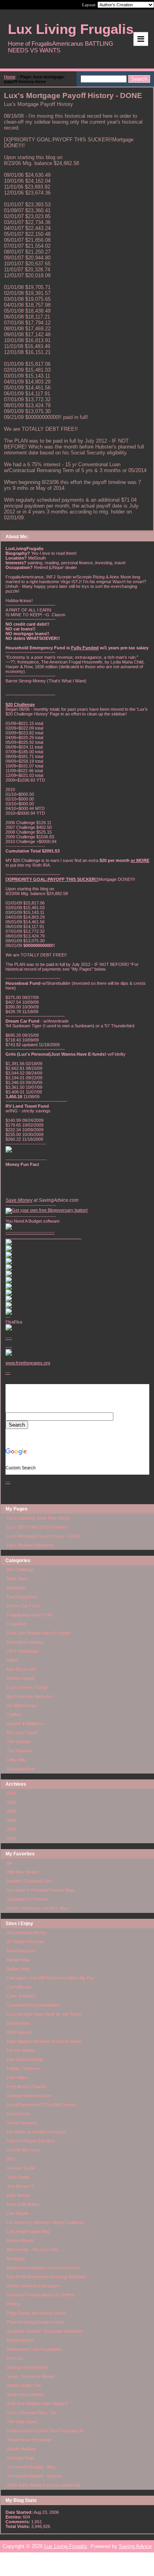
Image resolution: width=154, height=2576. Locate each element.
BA (9, 1863)
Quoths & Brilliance (25, 1724)
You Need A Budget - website (34, 2476)
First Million (17, 2077)
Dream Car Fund (23, 1606)
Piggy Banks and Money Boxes (37, 2313)
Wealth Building (21, 2449)
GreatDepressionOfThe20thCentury (41, 2105)
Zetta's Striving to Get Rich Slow (38, 1908)
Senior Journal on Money (31, 2376)
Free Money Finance (27, 2087)
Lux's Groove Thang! (27, 1687)
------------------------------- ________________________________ (43, 1234)
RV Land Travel (22, 1733)
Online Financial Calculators (33, 2286)
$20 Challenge (20, 1570)
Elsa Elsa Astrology (25, 2059)
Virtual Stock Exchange (29, 2440)
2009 (11, 1811)
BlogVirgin (16, 1588)
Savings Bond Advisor (28, 2367)
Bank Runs (17, 1579)
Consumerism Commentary (33, 2005)
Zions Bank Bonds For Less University (44, 2485)
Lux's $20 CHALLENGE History (37, 1527)
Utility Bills (16, 1760)
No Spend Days (22, 1705)
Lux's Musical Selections (30, 1545)
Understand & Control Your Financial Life (45, 2431)
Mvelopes (16, 2259)
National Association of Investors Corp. (44, 2268)
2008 (11, 1820)
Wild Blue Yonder (23, 1872)
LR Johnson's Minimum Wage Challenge (45, 2222)
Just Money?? (20, 2186)
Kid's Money (18, 2195)
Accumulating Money (27, 1933)
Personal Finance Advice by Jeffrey (41, 2295)
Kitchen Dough (21, 1678)
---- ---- (9, 1342)
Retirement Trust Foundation (34, 2349)
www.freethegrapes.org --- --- (28, 1422)
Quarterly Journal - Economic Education (45, 2331)
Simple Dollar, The (24, 2385)
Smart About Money (25, 2394)
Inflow (12, 1660)
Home (10, 77)
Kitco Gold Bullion (23, 2204)
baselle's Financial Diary (30, 1881)
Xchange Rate (20, 2458)
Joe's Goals (18, 2177)
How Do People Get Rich (31, 2141)
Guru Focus (18, 2114)
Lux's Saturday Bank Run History (39, 1518)
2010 (11, 1802)
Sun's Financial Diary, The (32, 2413)
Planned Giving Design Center (36, 2322)
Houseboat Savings (25, 1642)
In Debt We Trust (23, 2150)
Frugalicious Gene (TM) (30, 1615)
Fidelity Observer (23, 2068)
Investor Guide (21, 2168)
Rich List (15, 2358)
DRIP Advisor (20, 2032)
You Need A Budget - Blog (31, 2467)
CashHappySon (22, 1597)
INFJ (11, 2159)
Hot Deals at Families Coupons (36, 2132)
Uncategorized (21, 1769)
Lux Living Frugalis (66, 2546)
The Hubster (19, 1742)
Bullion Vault (18, 1969)
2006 (11, 1838)
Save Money (19, 1200)
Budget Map (18, 1960)
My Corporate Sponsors (30, 1696)
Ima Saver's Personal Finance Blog (40, 1890)
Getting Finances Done (29, 2096)
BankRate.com (21, 1951)
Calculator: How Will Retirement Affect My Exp (51, 1978)
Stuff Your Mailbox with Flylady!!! (38, 2404)
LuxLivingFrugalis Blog (28, 2231)
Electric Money (21, 2050)
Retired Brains (20, 2340)
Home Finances (22, 2123)
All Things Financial (25, 1942)
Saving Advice (135, 2546)
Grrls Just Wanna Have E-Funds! (39, 1633)
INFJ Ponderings (23, 1651)
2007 (11, 1829)
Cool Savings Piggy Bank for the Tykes (44, 2014)
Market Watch (20, 2241)
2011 (11, 1793)
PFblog (13, 2304)
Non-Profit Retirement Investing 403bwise (46, 2277)
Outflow (14, 1714)
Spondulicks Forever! (27, 1899)
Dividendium (18, 2023)
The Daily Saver (22, 2422)
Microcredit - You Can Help (32, 2250)
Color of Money (21, 1996)
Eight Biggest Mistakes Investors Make (44, 2041)
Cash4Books (19, 1987)
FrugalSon (17, 1624)
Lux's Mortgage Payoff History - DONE (44, 1536)
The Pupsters (20, 1751)
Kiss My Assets (22, 1669)
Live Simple (18, 2213)
